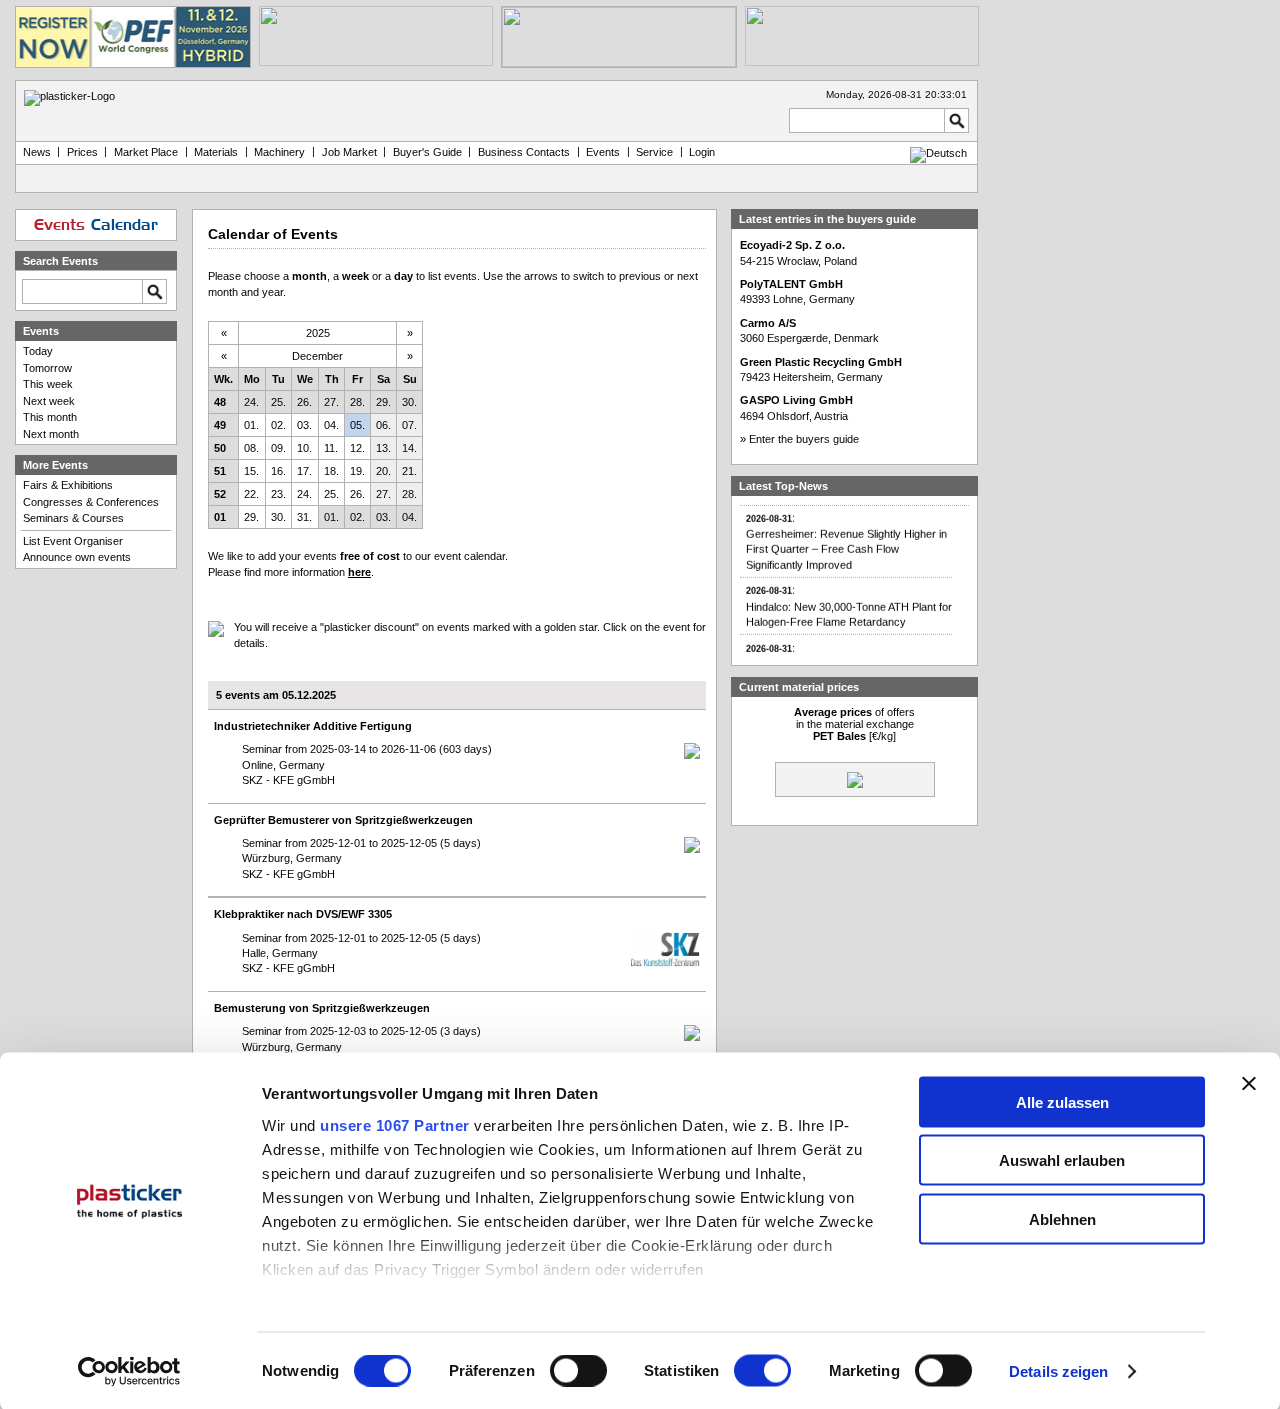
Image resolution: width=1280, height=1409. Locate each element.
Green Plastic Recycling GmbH (821, 362)
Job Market (349, 152)
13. (383, 448)
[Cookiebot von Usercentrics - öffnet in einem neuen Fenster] (129, 1372)
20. (383, 471)
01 (220, 517)
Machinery (279, 152)
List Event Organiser (73, 541)
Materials (216, 152)
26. (304, 402)
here (359, 572)
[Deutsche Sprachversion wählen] (938, 153)
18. (331, 471)
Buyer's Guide (427, 152)
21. (409, 471)
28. (357, 402)
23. (278, 494)
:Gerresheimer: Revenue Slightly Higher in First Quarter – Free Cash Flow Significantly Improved (846, 533)
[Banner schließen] (1249, 1083)
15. (251, 471)
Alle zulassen (1062, 1101)
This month (50, 417)
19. (357, 471)
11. (331, 448)
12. (357, 448)
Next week (49, 401)
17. (304, 471)
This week (48, 384)
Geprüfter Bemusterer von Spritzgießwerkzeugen (343, 820)
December (317, 356)
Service (654, 152)
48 (220, 402)
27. (331, 402)
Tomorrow (47, 368)
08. (251, 448)
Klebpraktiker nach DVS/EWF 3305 (303, 914)
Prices (82, 152)
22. (251, 494)
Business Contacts (524, 152)
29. (383, 402)
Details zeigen (1058, 1371)
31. (304, 517)
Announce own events (77, 557)
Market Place (146, 152)
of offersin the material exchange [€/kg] (854, 724)
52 (220, 494)
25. (278, 402)
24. (251, 402)
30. (409, 402)
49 (220, 425)
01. (251, 425)
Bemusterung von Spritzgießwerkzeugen (322, 1008)
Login (702, 152)
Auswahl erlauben (1062, 1160)
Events (603, 152)
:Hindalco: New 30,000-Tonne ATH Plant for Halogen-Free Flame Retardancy (849, 599)
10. (304, 448)
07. (409, 425)
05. (357, 425)
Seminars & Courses (73, 518)
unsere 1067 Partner (395, 1124)
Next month (51, 434)
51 (220, 471)
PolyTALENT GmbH (791, 284)
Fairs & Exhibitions (68, 485)
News (37, 152)
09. (278, 448)
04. (331, 425)
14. (409, 448)
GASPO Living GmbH (796, 400)
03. (304, 425)
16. (278, 471)
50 (220, 448)
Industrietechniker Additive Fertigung (313, 726)
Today (38, 351)
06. (383, 425)
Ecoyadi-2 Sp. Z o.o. (792, 245)
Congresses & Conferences (91, 502)
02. (278, 425)
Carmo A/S (768, 323)
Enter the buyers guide (804, 439)
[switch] (578, 1371)
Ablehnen (1062, 1218)
